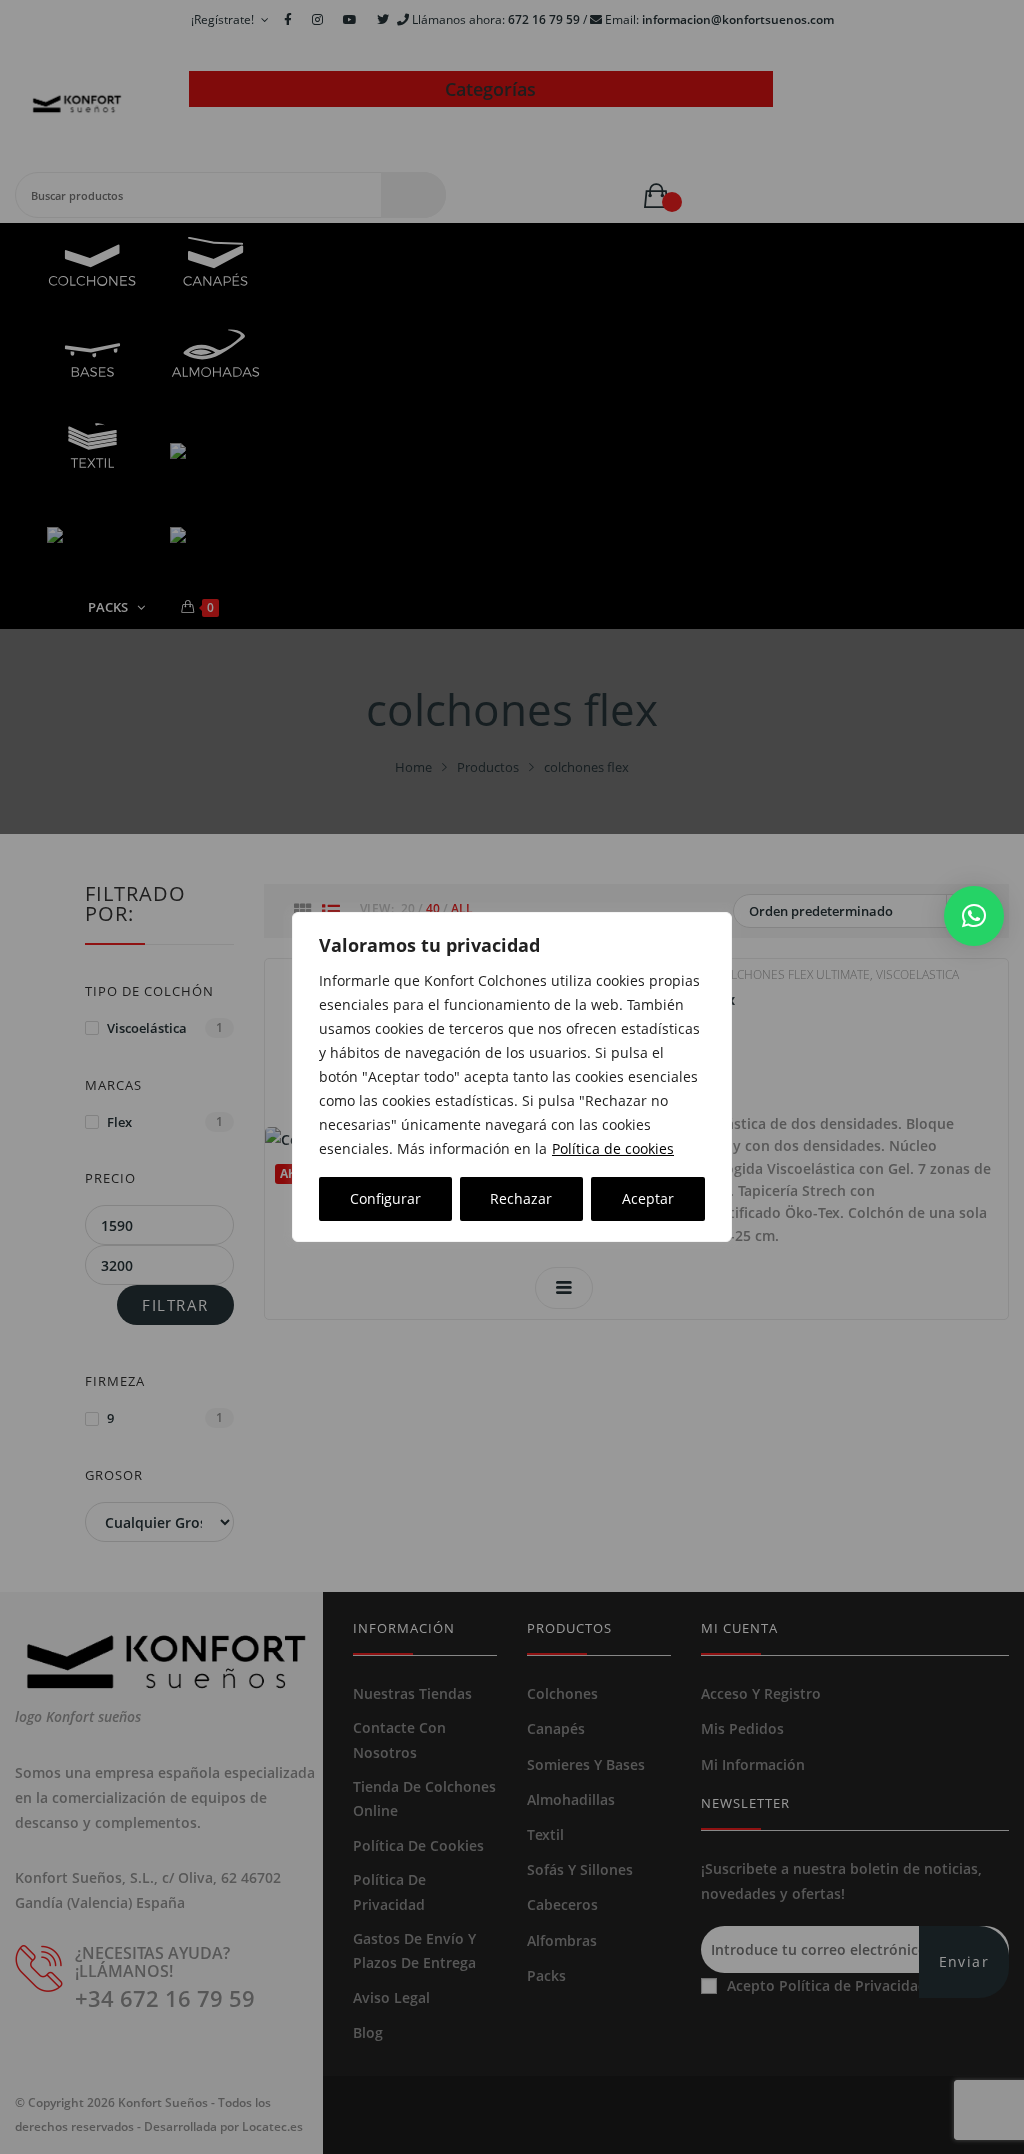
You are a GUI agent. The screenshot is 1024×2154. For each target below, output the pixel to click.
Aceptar (648, 1198)
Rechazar (521, 1198)
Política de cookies (613, 1148)
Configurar (385, 1198)
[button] (974, 916)
